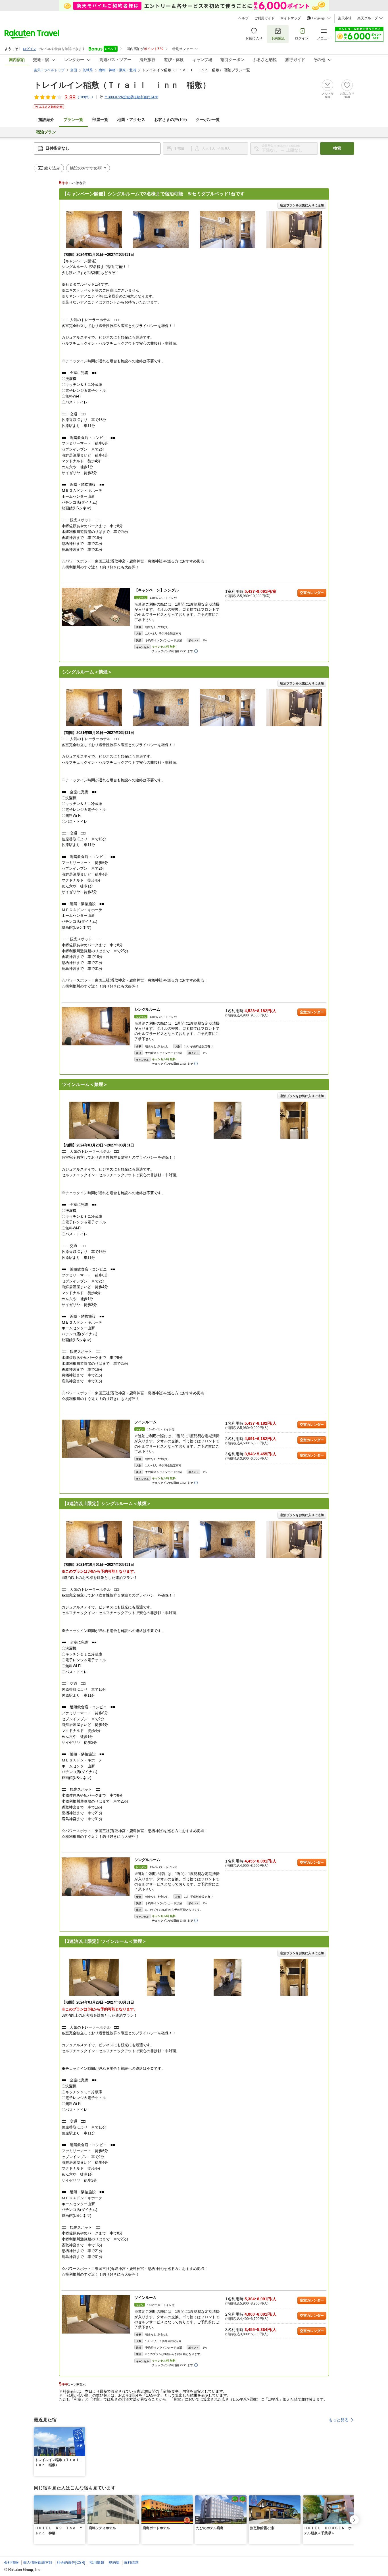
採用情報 (97, 2563)
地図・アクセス (131, 120)
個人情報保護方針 (38, 2563)
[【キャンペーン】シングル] (96, 607)
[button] (82, 2431)
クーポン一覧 (208, 120)
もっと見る (339, 2420)
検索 (337, 148)
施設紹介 (46, 120)
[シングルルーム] (96, 1026)
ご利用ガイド (264, 18)
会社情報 (11, 2563)
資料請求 (131, 2563)
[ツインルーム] (96, 1439)
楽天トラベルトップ (49, 70)
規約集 (114, 2563)
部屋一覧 (100, 120)
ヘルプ (243, 18)
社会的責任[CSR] (71, 2563)
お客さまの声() (171, 120)
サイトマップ (291, 18)
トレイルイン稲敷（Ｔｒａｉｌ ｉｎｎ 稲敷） (122, 85)
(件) (84, 97)
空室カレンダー (312, 593)
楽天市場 (345, 18)
